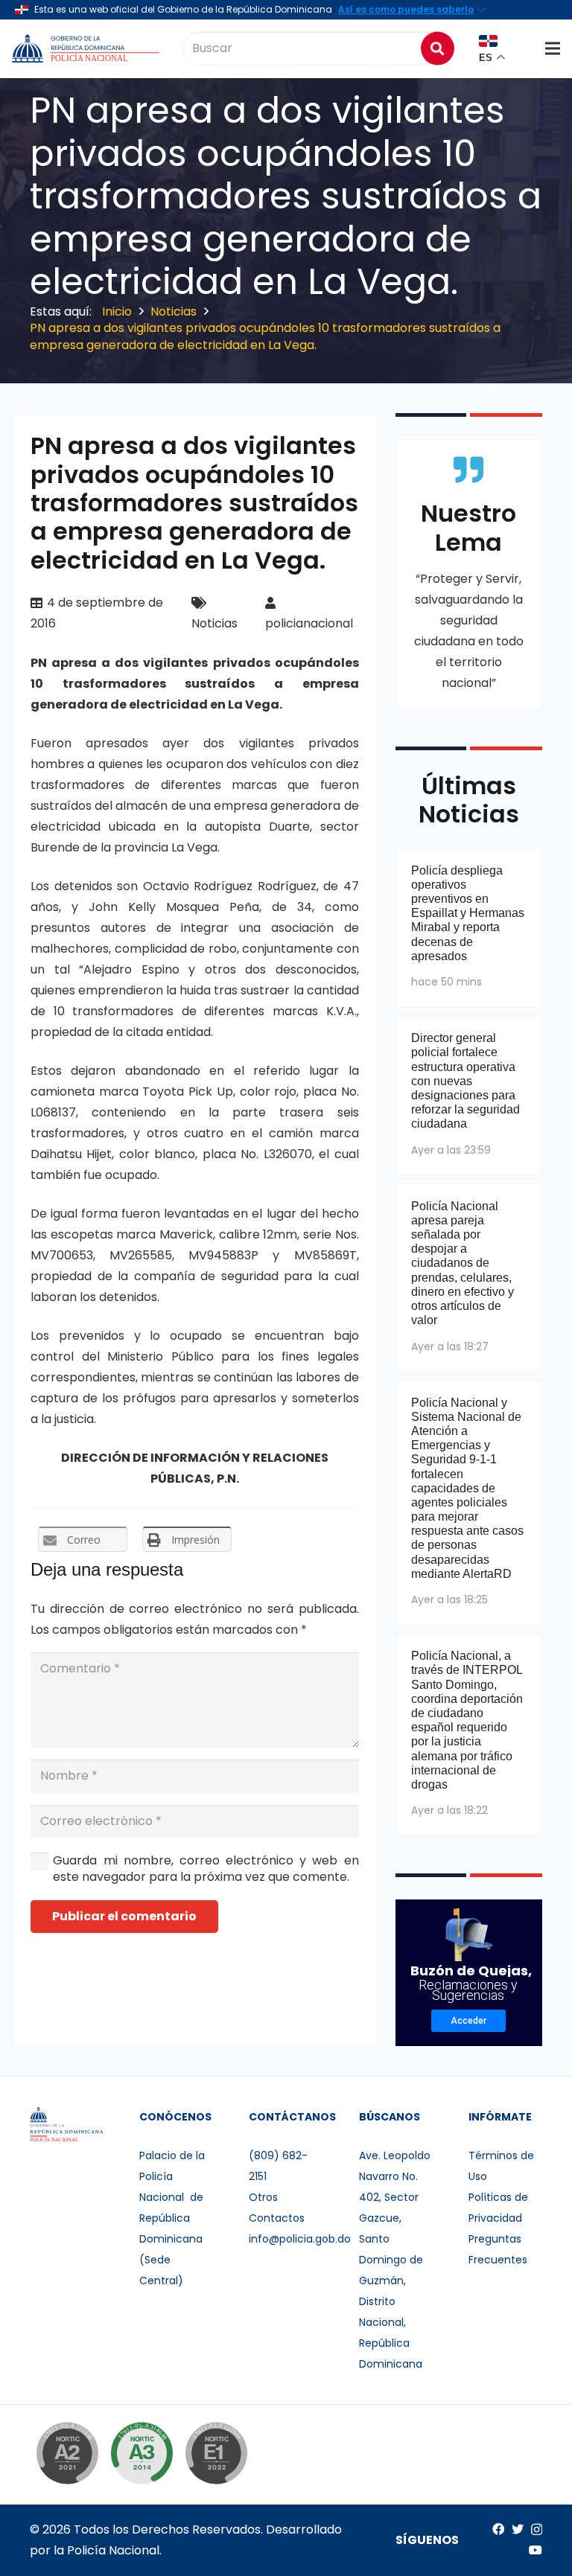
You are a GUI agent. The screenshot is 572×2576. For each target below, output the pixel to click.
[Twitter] (518, 2529)
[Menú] (553, 48)
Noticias (214, 623)
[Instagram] (537, 2530)
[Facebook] (498, 2529)
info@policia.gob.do (300, 2239)
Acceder (468, 2021)
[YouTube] (536, 2550)
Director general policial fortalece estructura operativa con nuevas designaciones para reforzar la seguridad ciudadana (465, 1081)
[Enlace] (87, 48)
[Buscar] (438, 48)
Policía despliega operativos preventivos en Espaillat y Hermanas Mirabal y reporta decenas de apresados (468, 913)
